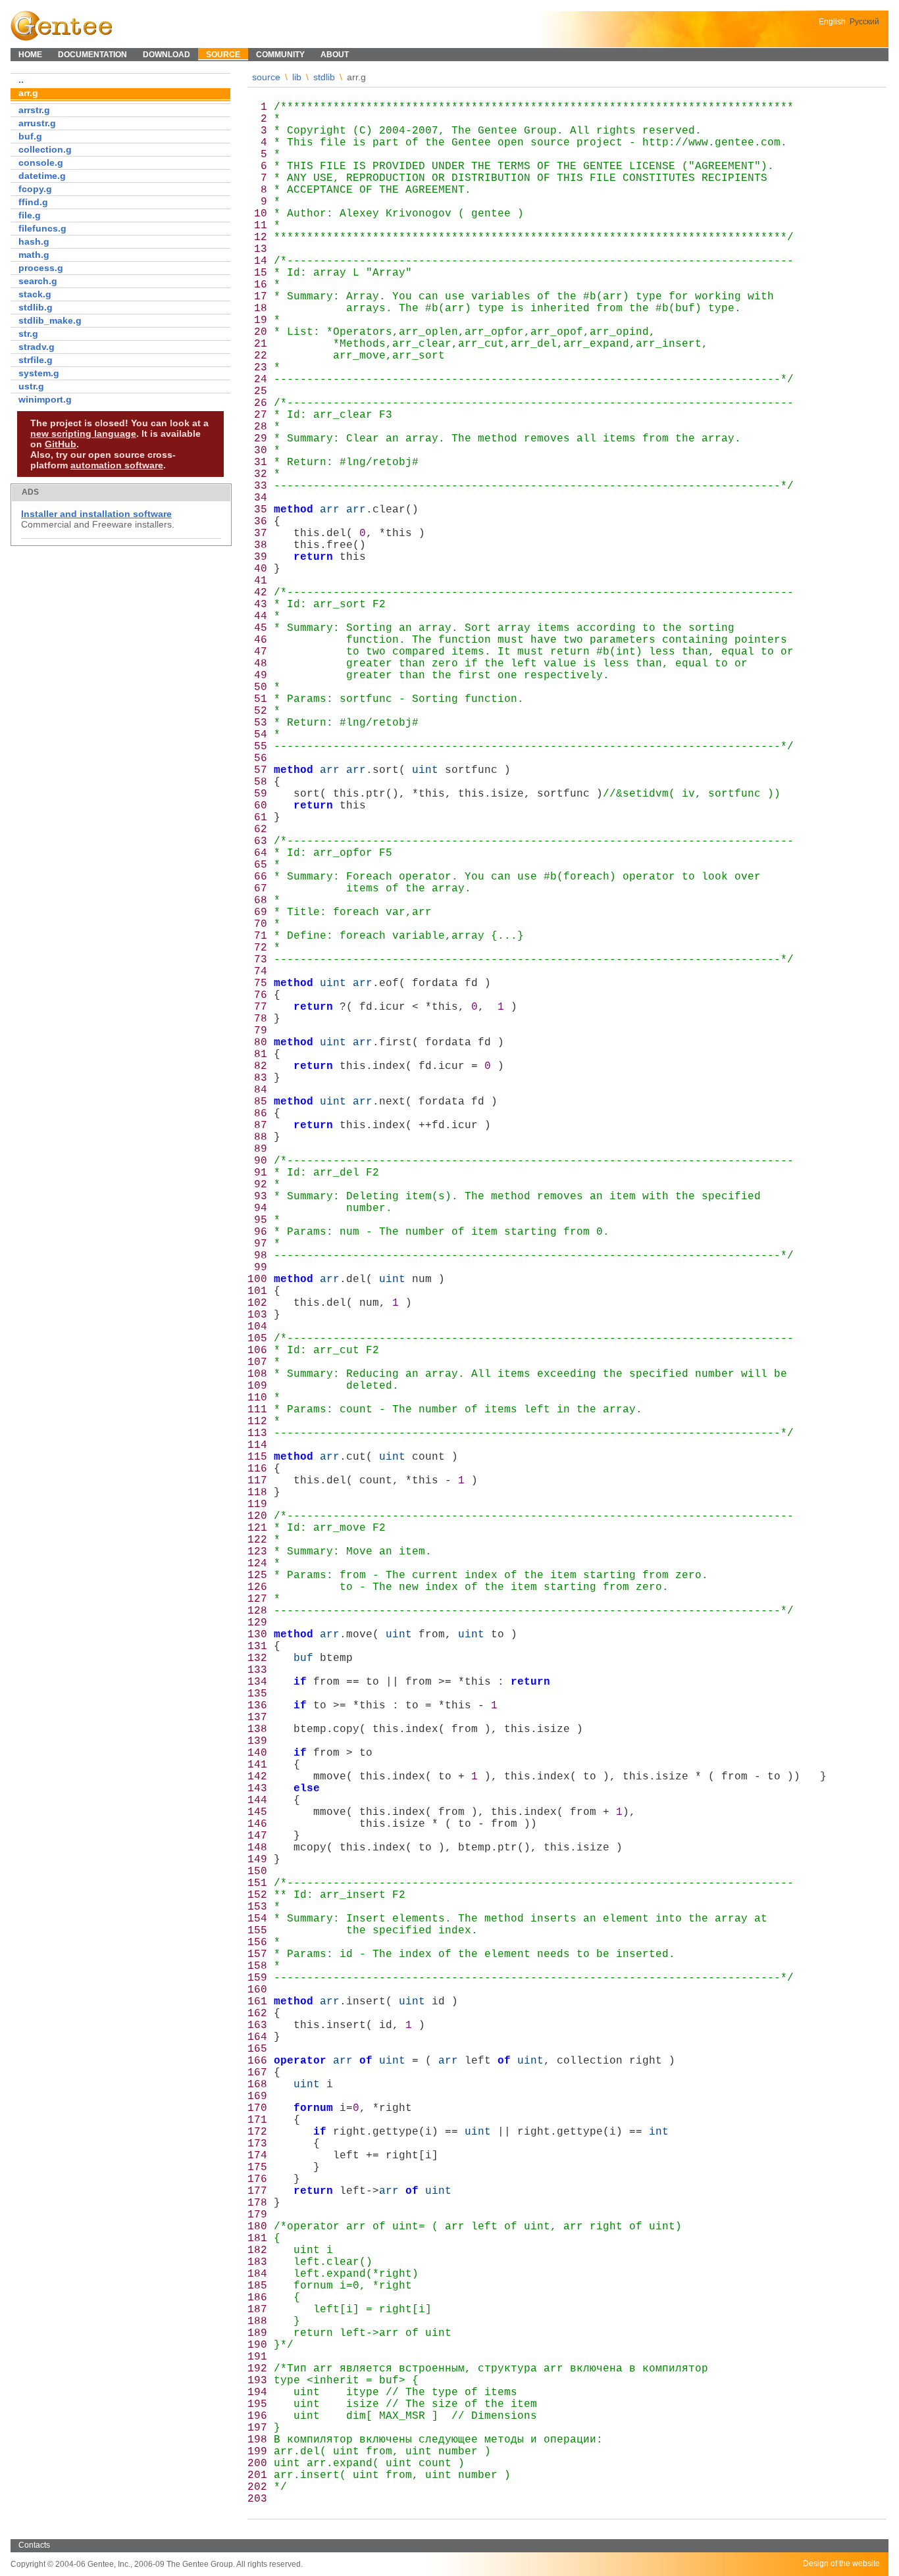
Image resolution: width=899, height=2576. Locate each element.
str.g (28, 334)
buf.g (30, 136)
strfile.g (36, 360)
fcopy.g (35, 189)
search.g (38, 281)
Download (167, 55)
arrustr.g (37, 123)
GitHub (61, 444)
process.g (41, 268)
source (266, 77)
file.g (30, 215)
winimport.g (45, 399)
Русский (864, 22)
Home (30, 55)
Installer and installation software (96, 514)
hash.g (34, 241)
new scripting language (83, 433)
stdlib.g (36, 307)
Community (280, 55)
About (335, 55)
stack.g (35, 294)
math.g (34, 255)
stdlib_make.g (50, 320)
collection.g (45, 149)
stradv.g (37, 347)
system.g (39, 373)
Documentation (92, 55)
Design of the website (841, 2564)
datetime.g (42, 176)
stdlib (324, 77)
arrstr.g (34, 110)
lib (297, 77)
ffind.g (33, 202)
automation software (117, 465)
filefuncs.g (42, 228)
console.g (41, 162)
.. (21, 80)
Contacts (34, 2545)
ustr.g (31, 386)
